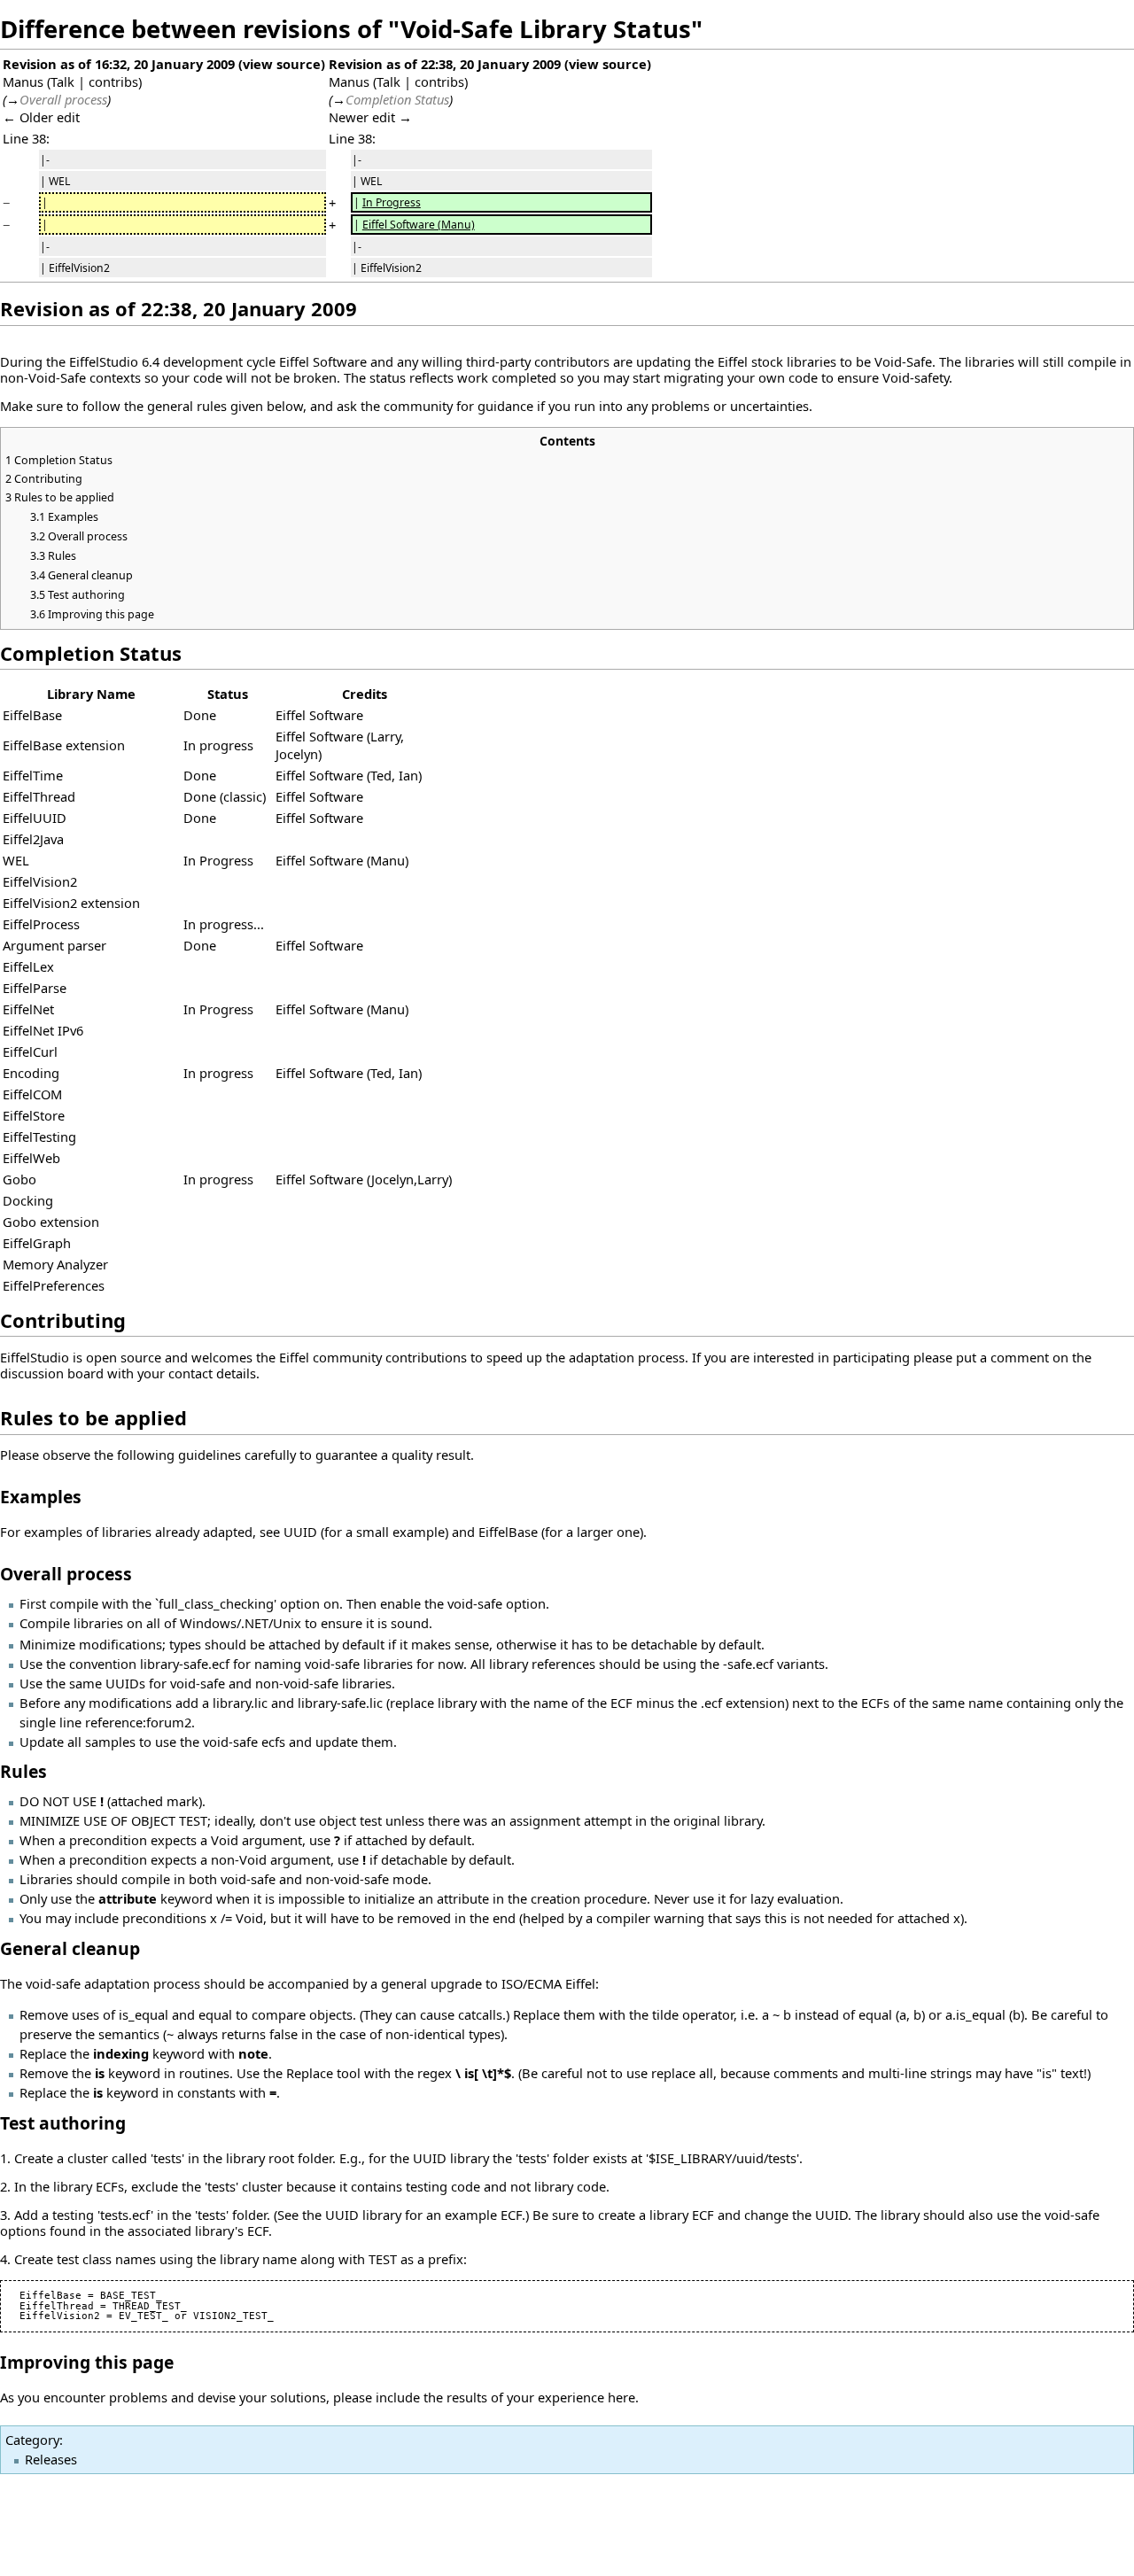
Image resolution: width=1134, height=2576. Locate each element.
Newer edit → (370, 117)
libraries (812, 361)
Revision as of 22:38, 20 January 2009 (445, 64)
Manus (23, 81)
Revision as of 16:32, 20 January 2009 (119, 64)
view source (282, 64)
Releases (51, 2459)
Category (32, 2440)
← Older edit (41, 117)
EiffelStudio (104, 361)
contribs (113, 81)
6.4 (151, 361)
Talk (62, 81)
